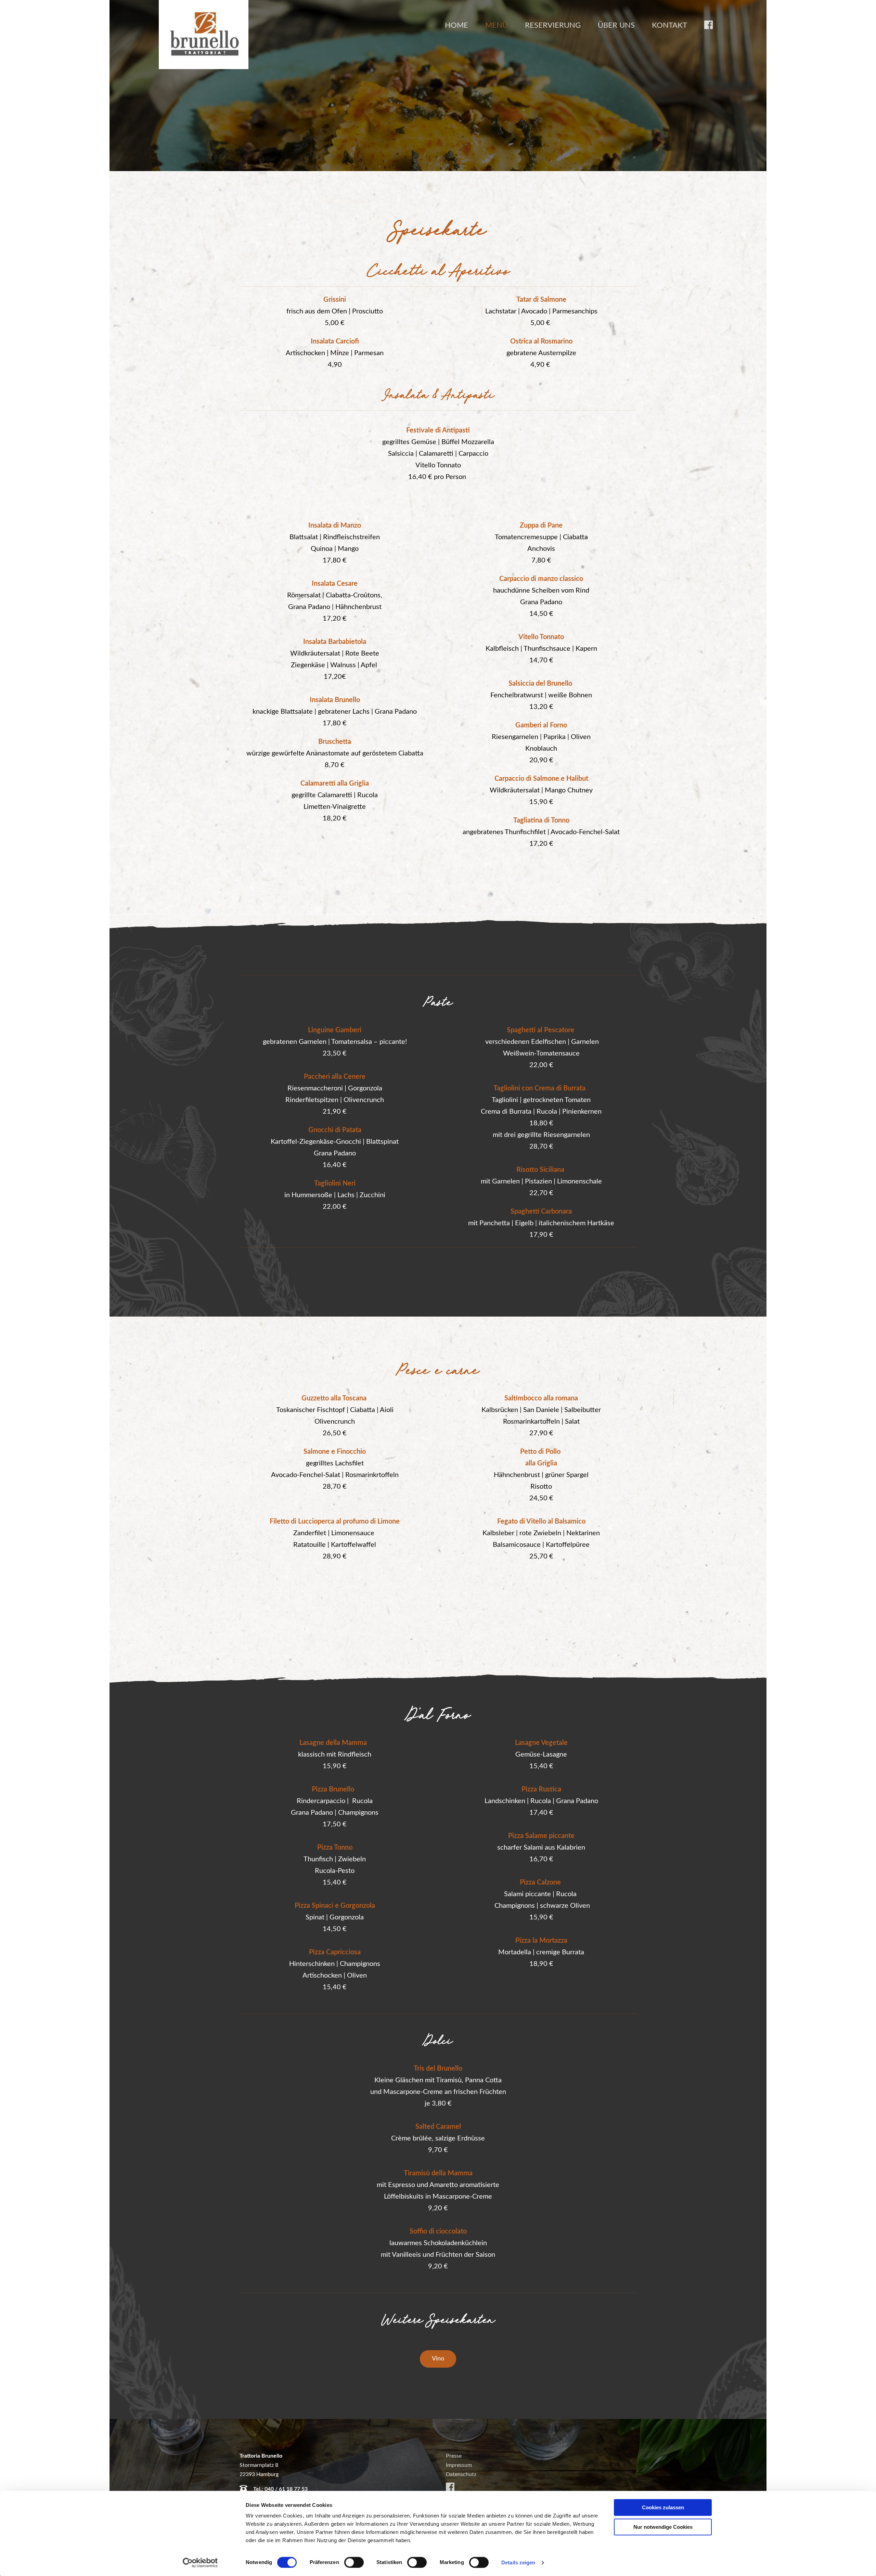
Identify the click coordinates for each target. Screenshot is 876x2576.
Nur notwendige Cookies (663, 2527)
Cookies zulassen (663, 2507)
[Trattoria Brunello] (204, 35)
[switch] (354, 2562)
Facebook (708, 25)
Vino (438, 2359)
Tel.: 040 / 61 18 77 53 (280, 2489)
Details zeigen (518, 2562)
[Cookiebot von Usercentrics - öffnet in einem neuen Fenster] (200, 2563)
